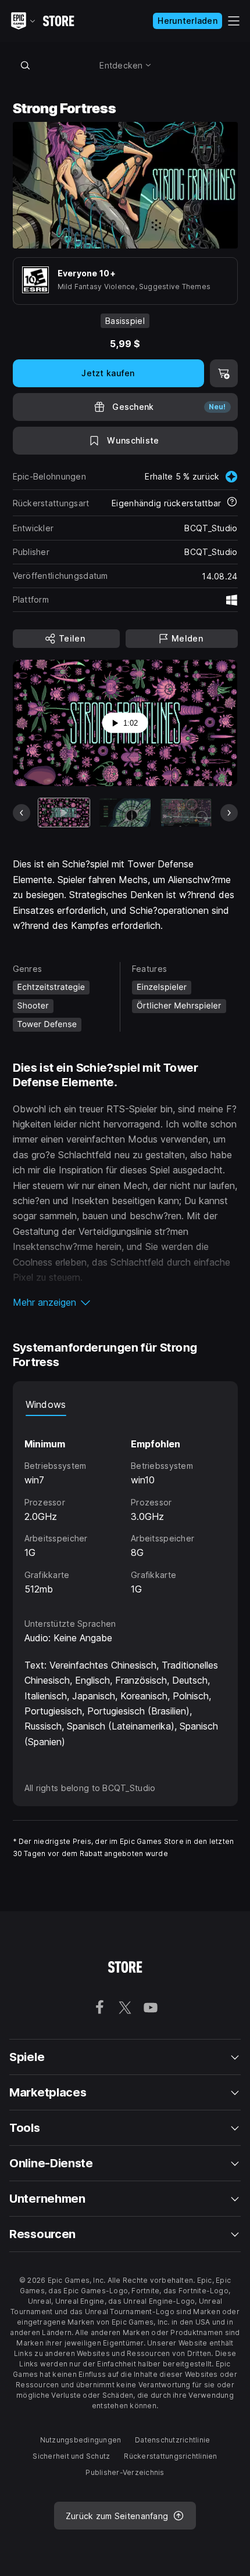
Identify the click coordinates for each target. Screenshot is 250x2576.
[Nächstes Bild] (229, 813)
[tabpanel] (125, 1506)
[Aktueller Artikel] (64, 813)
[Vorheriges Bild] (22, 813)
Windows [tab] (46, 1404)
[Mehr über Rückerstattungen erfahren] (232, 503)
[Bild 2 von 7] (125, 813)
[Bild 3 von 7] (186, 813)
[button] (125, 1302)
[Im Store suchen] (26, 65)
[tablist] (125, 1404)
